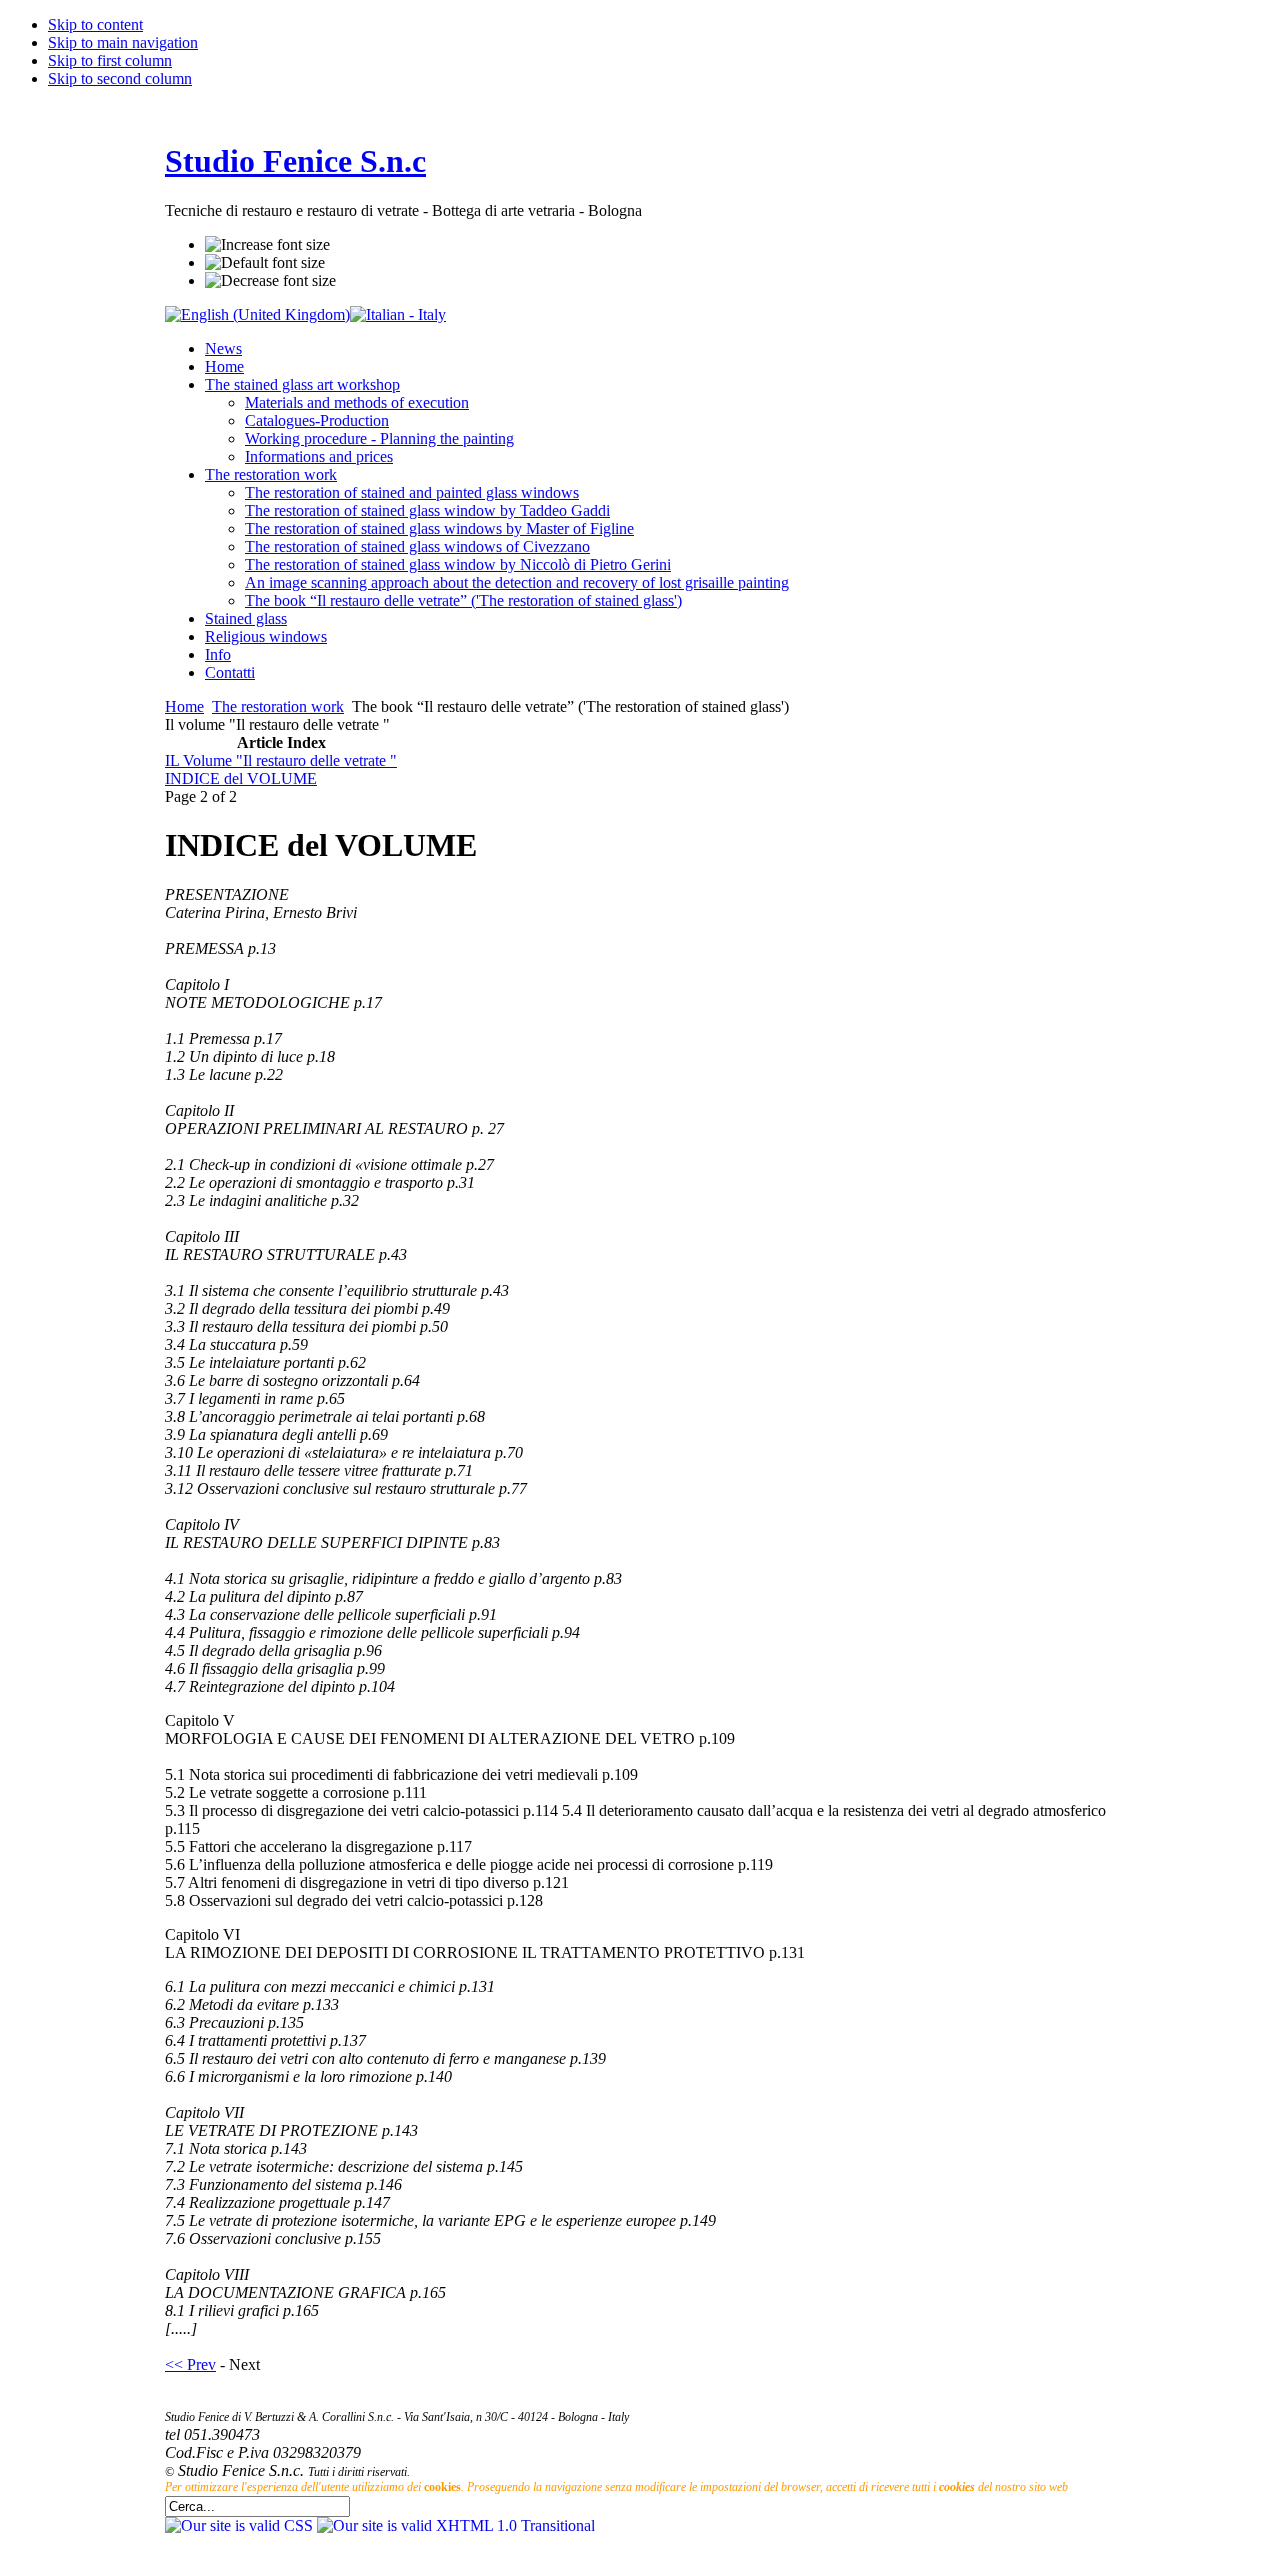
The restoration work (278, 706)
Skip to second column (120, 78)
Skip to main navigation (123, 42)
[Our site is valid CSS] (241, 2525)
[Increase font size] (267, 245)
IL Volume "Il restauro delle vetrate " (281, 760)
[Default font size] (265, 263)
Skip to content (95, 24)
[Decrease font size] (270, 281)
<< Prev (190, 2364)
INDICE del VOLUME (241, 778)
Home (184, 706)
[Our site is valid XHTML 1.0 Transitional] (456, 2525)
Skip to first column (110, 60)
